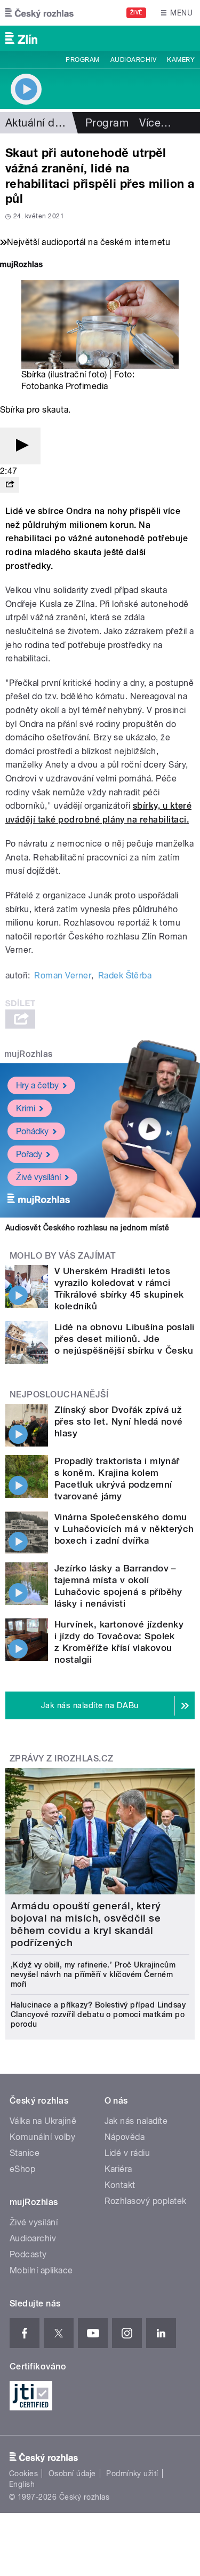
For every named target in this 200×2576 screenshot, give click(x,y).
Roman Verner (63, 975)
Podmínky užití (132, 2474)
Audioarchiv (133, 60)
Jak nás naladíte (136, 2121)
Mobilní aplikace (41, 2270)
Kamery (181, 60)
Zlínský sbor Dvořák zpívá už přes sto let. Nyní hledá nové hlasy (119, 1421)
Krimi (26, 1108)
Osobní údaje (72, 2474)
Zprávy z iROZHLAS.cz (62, 1759)
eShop (22, 2169)
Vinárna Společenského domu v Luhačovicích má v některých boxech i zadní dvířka (124, 1529)
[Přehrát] (20, 446)
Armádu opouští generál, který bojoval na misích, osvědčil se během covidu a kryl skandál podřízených (86, 1924)
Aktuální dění (37, 123)
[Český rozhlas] (39, 13)
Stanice (25, 2153)
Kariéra (118, 2169)
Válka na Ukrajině (43, 2121)
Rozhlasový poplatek (146, 2201)
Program (82, 60)
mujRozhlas (29, 1054)
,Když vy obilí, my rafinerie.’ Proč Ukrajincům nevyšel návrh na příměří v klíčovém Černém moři (93, 1974)
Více (155, 123)
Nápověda (125, 2137)
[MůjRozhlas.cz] (21, 266)
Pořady (29, 1154)
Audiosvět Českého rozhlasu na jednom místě (87, 1228)
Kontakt (120, 2185)
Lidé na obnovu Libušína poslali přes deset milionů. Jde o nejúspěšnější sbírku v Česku (125, 1339)
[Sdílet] (10, 485)
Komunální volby (42, 2137)
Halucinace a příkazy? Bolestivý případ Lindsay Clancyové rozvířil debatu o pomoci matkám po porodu (98, 2014)
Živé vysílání (38, 1177)
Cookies (23, 2474)
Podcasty (28, 2254)
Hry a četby (37, 1085)
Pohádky (32, 1131)
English (22, 2484)
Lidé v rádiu (127, 2153)
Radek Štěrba (125, 975)
